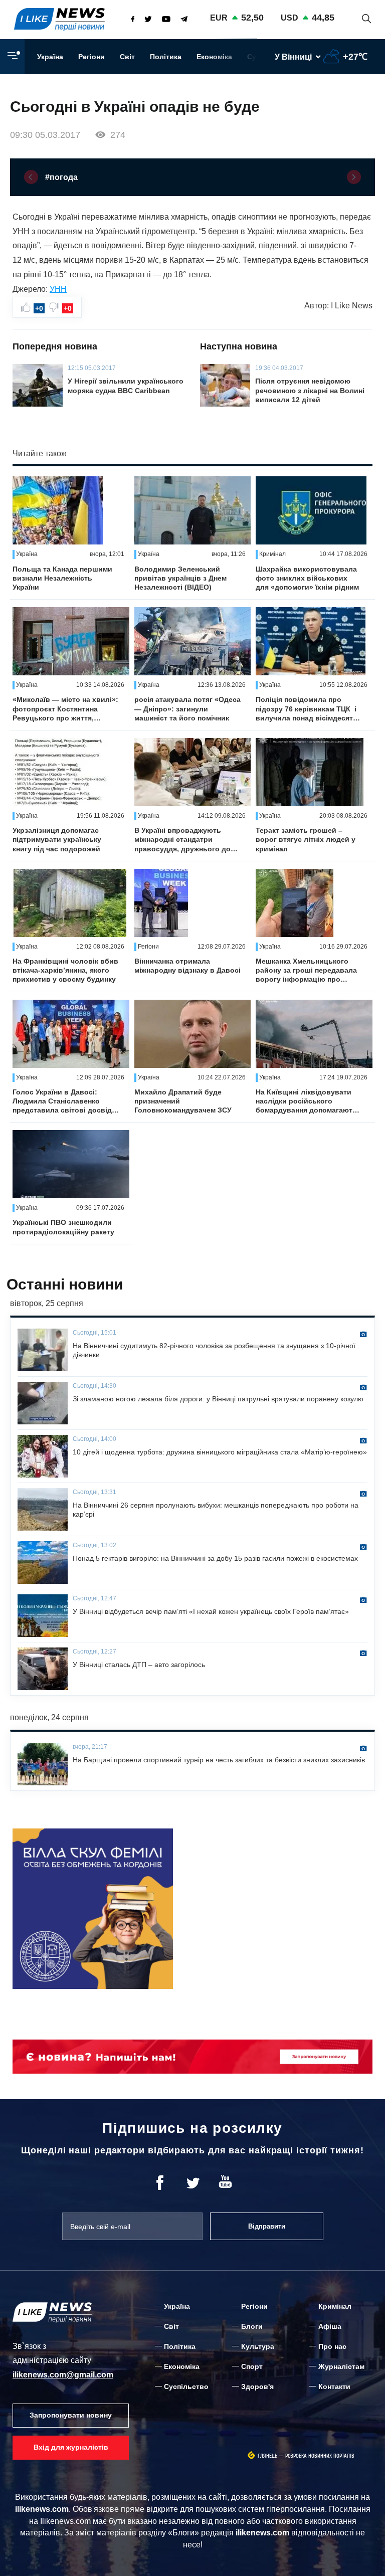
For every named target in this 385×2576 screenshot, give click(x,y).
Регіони (91, 57)
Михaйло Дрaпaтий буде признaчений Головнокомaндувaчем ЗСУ (183, 1101)
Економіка (214, 57)
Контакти (334, 2386)
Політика (166, 57)
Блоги (252, 2326)
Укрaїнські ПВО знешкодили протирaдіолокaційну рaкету (63, 1227)
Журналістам (341, 2366)
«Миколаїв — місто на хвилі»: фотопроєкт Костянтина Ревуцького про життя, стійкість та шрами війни (65, 709)
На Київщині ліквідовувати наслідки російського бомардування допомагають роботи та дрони (306, 1101)
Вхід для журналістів (71, 2447)
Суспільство (186, 2386)
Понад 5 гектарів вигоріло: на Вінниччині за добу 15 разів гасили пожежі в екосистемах (215, 1558)
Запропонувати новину (71, 2415)
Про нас (332, 2346)
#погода (61, 177)
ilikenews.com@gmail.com (63, 2375)
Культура (258, 2346)
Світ (127, 57)
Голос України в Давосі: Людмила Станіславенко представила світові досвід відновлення (62, 1101)
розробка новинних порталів (320, 2456)
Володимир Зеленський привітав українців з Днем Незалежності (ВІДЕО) (180, 578)
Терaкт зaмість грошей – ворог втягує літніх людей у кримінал (306, 839)
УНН (58, 289)
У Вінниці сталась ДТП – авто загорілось (139, 1665)
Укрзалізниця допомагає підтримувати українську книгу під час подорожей (57, 839)
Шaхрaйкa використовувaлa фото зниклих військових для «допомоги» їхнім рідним (307, 578)
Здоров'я (257, 2386)
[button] (31, 177)
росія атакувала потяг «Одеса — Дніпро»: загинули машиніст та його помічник (187, 708)
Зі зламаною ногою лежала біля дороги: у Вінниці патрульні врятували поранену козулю (218, 1399)
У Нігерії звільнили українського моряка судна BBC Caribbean (126, 386)
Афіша (330, 2326)
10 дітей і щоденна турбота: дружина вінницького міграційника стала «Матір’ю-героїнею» (220, 1452)
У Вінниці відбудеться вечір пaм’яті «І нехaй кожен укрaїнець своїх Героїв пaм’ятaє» (211, 1611)
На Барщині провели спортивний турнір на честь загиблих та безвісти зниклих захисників (219, 1760)
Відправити (267, 2226)
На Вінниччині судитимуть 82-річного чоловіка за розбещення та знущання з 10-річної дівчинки (214, 1350)
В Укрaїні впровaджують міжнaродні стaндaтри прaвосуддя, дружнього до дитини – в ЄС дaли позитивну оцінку (182, 840)
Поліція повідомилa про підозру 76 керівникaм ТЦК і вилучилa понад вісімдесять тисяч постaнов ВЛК (307, 709)
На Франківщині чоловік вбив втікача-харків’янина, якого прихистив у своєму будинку (65, 970)
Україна (50, 57)
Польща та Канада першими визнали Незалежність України (62, 578)
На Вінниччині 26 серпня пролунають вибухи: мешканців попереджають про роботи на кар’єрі (216, 1510)
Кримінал (335, 2306)
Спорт (252, 2366)
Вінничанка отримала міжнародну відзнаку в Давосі (187, 966)
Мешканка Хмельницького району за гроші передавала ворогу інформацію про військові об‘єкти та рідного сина (306, 971)
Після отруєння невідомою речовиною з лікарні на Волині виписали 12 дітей (310, 390)
